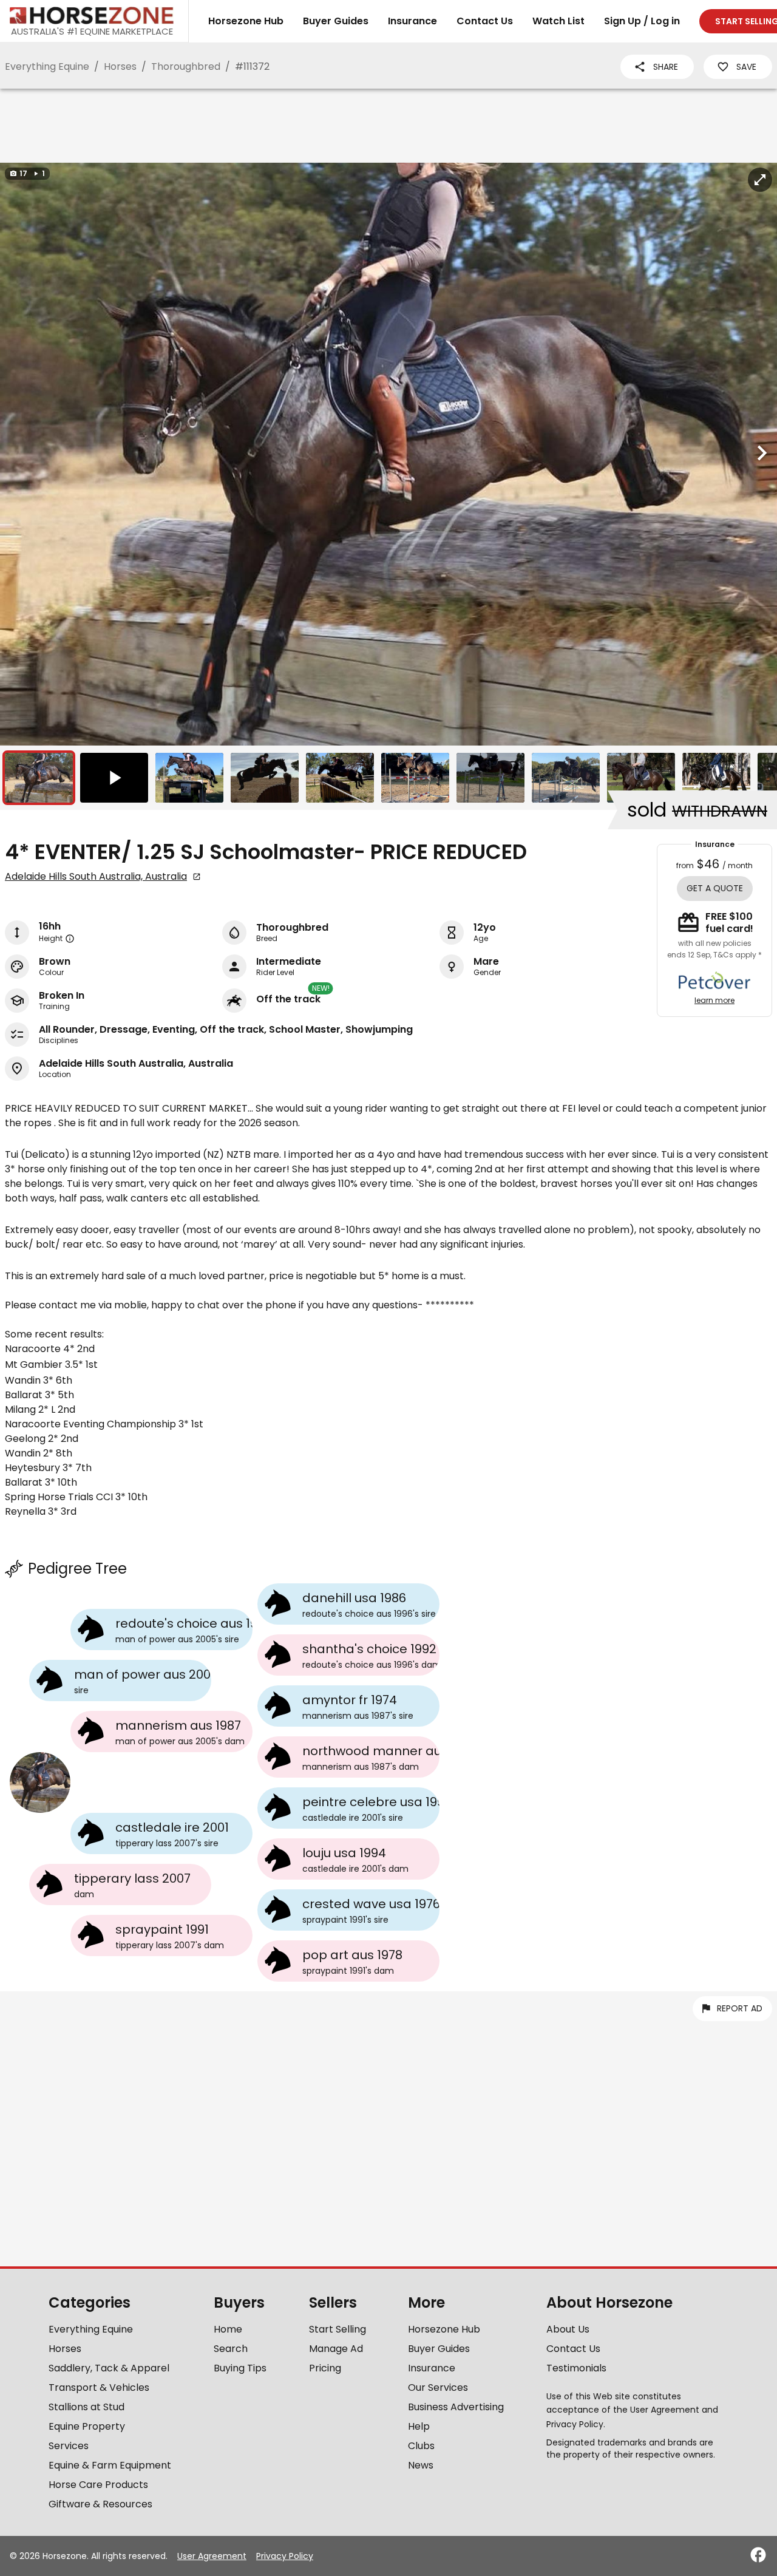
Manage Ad (336, 2349)
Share (666, 67)
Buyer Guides (336, 21)
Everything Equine (47, 66)
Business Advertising (456, 2407)
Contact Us (485, 21)
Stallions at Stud (87, 2407)
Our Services (438, 2387)
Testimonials (576, 2368)
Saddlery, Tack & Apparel (109, 2368)
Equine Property (87, 2426)
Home (228, 2329)
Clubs (421, 2446)
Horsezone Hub (246, 21)
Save (746, 67)
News (421, 2465)
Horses (120, 66)
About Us (568, 2329)
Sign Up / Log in (642, 21)
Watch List (558, 21)
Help (419, 2426)
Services (69, 2446)
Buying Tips (240, 2368)
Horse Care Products (98, 2485)
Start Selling (338, 2329)
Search (231, 2349)
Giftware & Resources (100, 2504)
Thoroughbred (186, 66)
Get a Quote (715, 888)
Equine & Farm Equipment (110, 2465)
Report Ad (740, 2008)
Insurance (412, 21)
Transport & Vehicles (99, 2387)
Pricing (325, 2368)
